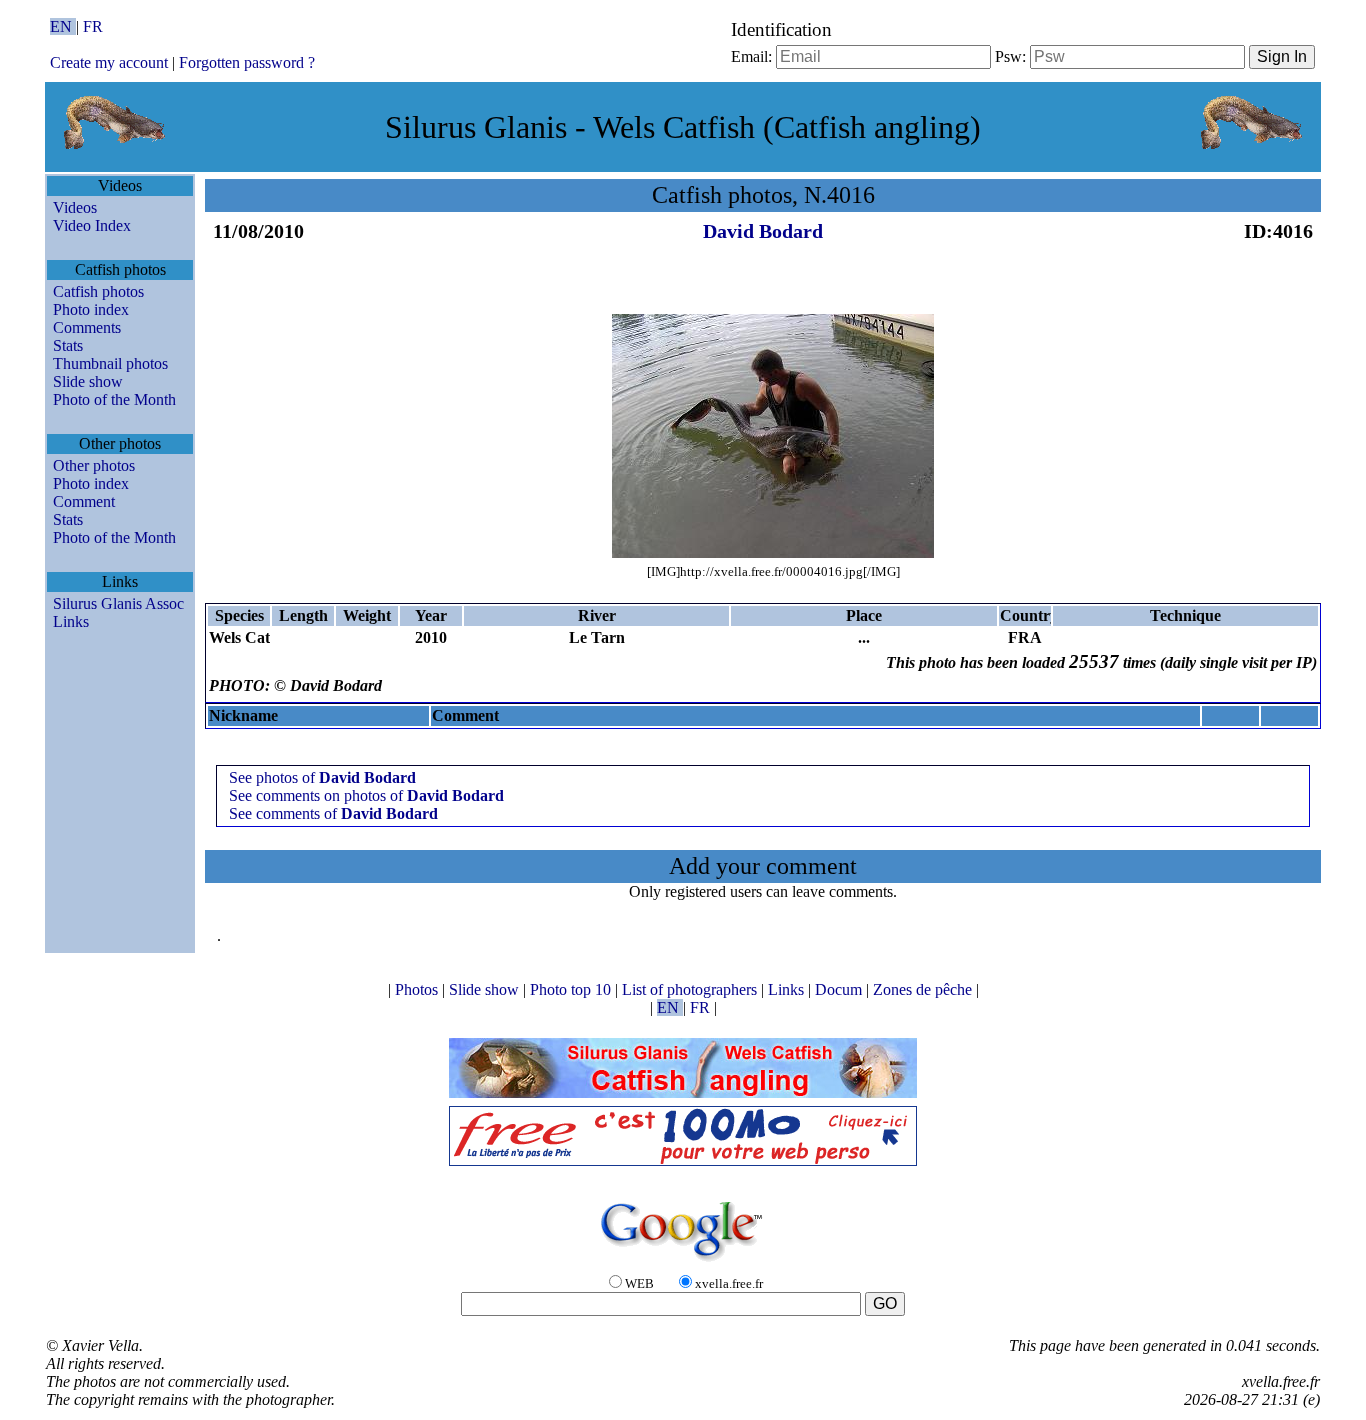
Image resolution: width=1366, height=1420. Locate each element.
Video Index (92, 225)
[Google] (683, 1262)
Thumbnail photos (110, 363)
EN (63, 26)
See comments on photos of (366, 795)
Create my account (109, 62)
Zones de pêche (924, 989)
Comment (84, 501)
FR (93, 26)
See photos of (322, 777)
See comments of (333, 813)
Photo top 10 (572, 989)
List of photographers (691, 989)
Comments (87, 327)
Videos (75, 207)
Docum (840, 989)
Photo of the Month (114, 399)
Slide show (88, 381)
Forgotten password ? (247, 62)
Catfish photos (98, 291)
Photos (418, 989)
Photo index (91, 309)
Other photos (94, 465)
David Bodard (763, 231)
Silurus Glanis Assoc (118, 603)
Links (71, 621)
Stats (68, 345)
